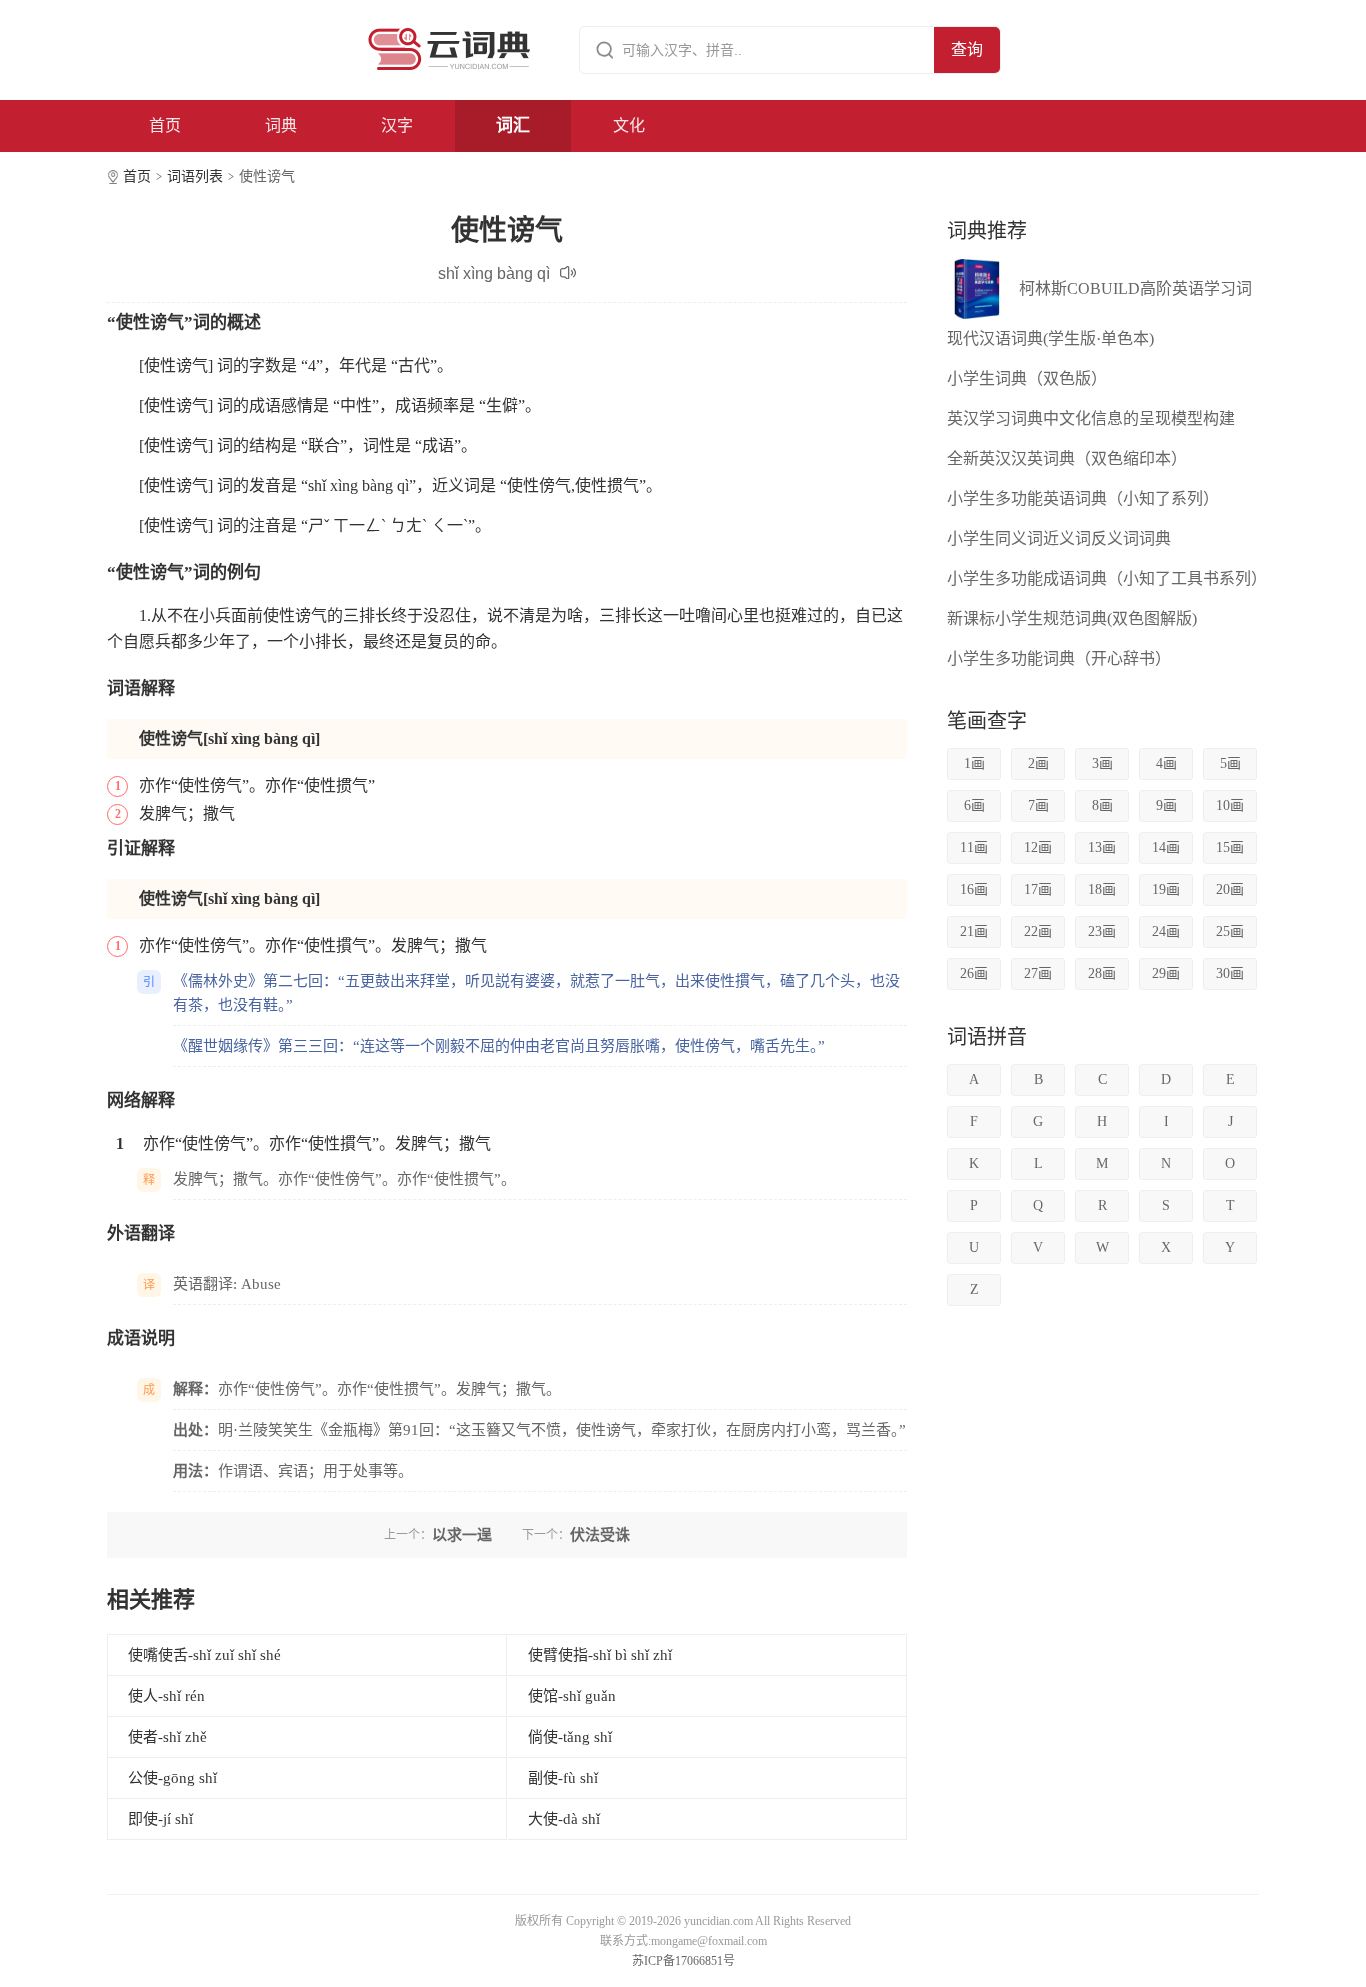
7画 (1038, 805)
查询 (967, 49)
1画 (974, 763)
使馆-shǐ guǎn (572, 1696)
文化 (629, 125)
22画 (1038, 931)
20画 (1230, 889)
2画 (1038, 763)
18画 (1102, 889)
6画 (974, 805)
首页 (165, 125)
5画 (1230, 763)
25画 (1230, 931)
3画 (1102, 763)
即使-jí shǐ (160, 1819)
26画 (974, 973)
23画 (1102, 931)
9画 (1166, 805)
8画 (1102, 805)
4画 (1166, 763)
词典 (281, 125)
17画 (1038, 889)
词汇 (513, 125)
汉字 (397, 125)
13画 (1102, 847)
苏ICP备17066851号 (683, 1961)
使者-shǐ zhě (167, 1737)
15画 (1230, 847)
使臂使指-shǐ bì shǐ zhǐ (600, 1655)
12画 (1038, 847)
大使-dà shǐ (564, 1819)
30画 (1230, 973)
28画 (1102, 973)
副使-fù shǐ (563, 1778)
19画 (1166, 889)
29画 (1166, 973)
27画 (1038, 973)
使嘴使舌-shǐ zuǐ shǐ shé (204, 1655)
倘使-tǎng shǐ (570, 1737)
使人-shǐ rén (166, 1696)
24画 (1166, 931)
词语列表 (195, 176)
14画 (1166, 847)
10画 (1230, 805)
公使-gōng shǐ (172, 1778)
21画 (974, 931)
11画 (974, 847)
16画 (974, 889)
